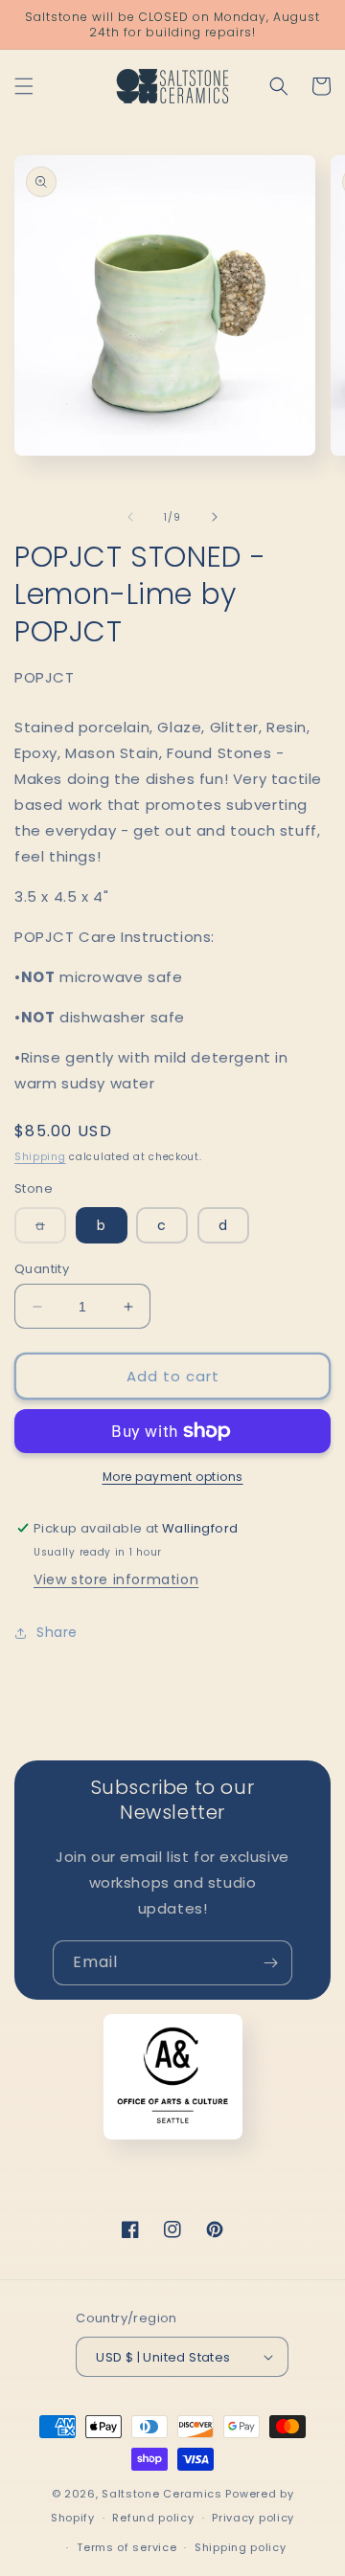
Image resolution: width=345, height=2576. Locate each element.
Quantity (42, 1269)
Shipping (40, 1157)
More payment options (173, 1477)
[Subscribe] (270, 1963)
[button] (24, 86)
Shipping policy (241, 2547)
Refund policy (153, 2518)
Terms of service (126, 2547)
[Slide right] (215, 517)
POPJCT (45, 677)
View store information (116, 1579)
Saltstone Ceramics (162, 2494)
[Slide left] (130, 517)
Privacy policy (253, 2518)
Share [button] (57, 1632)
